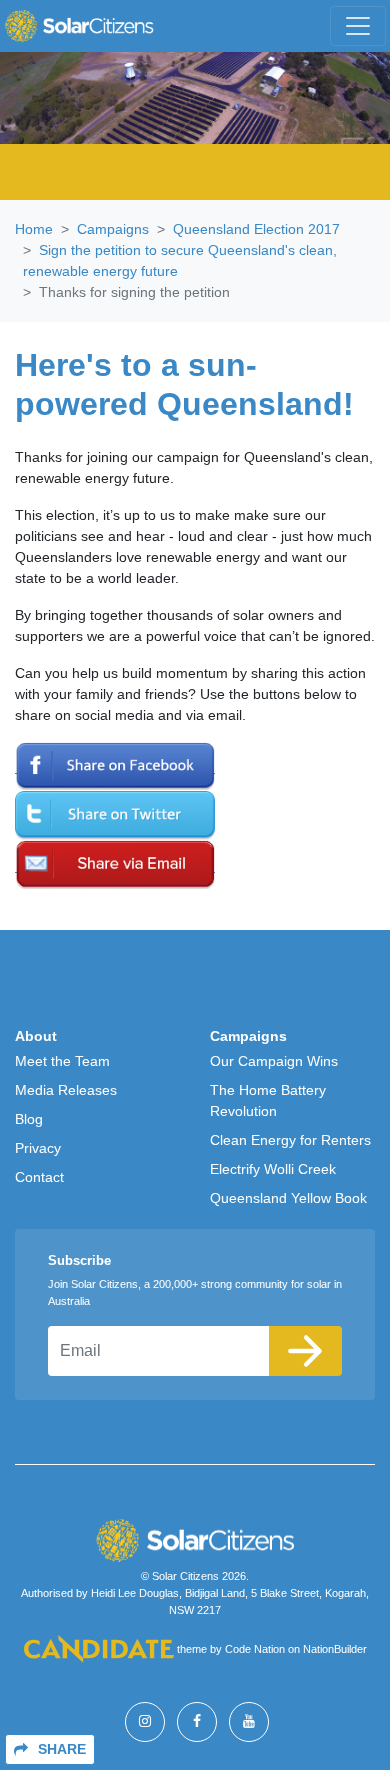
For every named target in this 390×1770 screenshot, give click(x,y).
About (36, 1036)
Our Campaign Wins (274, 1061)
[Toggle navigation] (358, 26)
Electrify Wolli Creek (273, 1169)
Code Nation (255, 1649)
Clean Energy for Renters (290, 1140)
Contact (39, 1177)
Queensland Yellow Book (288, 1198)
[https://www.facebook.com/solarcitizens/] (197, 1722)
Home (34, 229)
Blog (29, 1119)
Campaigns (113, 229)
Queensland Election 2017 (256, 229)
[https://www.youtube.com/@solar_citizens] (249, 1722)
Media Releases (66, 1090)
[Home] (79, 26)
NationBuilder (335, 1649)
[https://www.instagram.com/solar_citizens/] (145, 1722)
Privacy (38, 1148)
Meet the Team (62, 1061)
